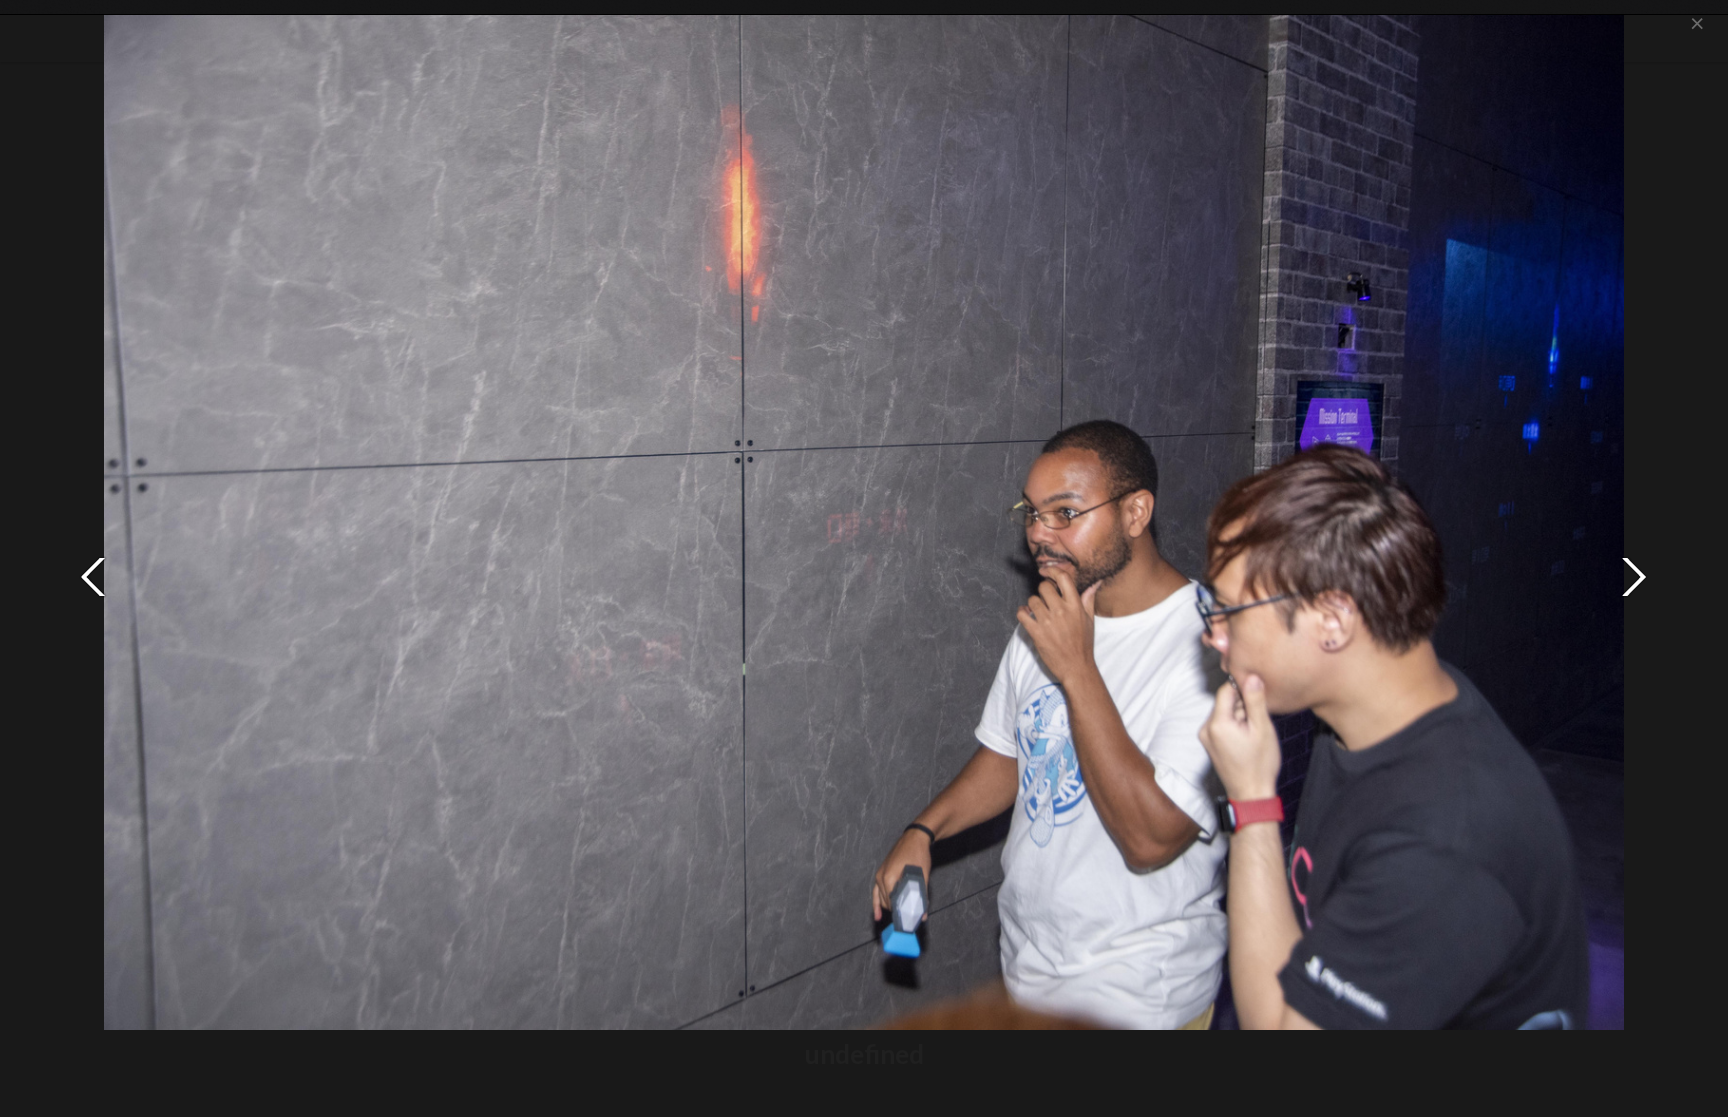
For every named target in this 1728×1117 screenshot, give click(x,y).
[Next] (1634, 577)
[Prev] (94, 577)
